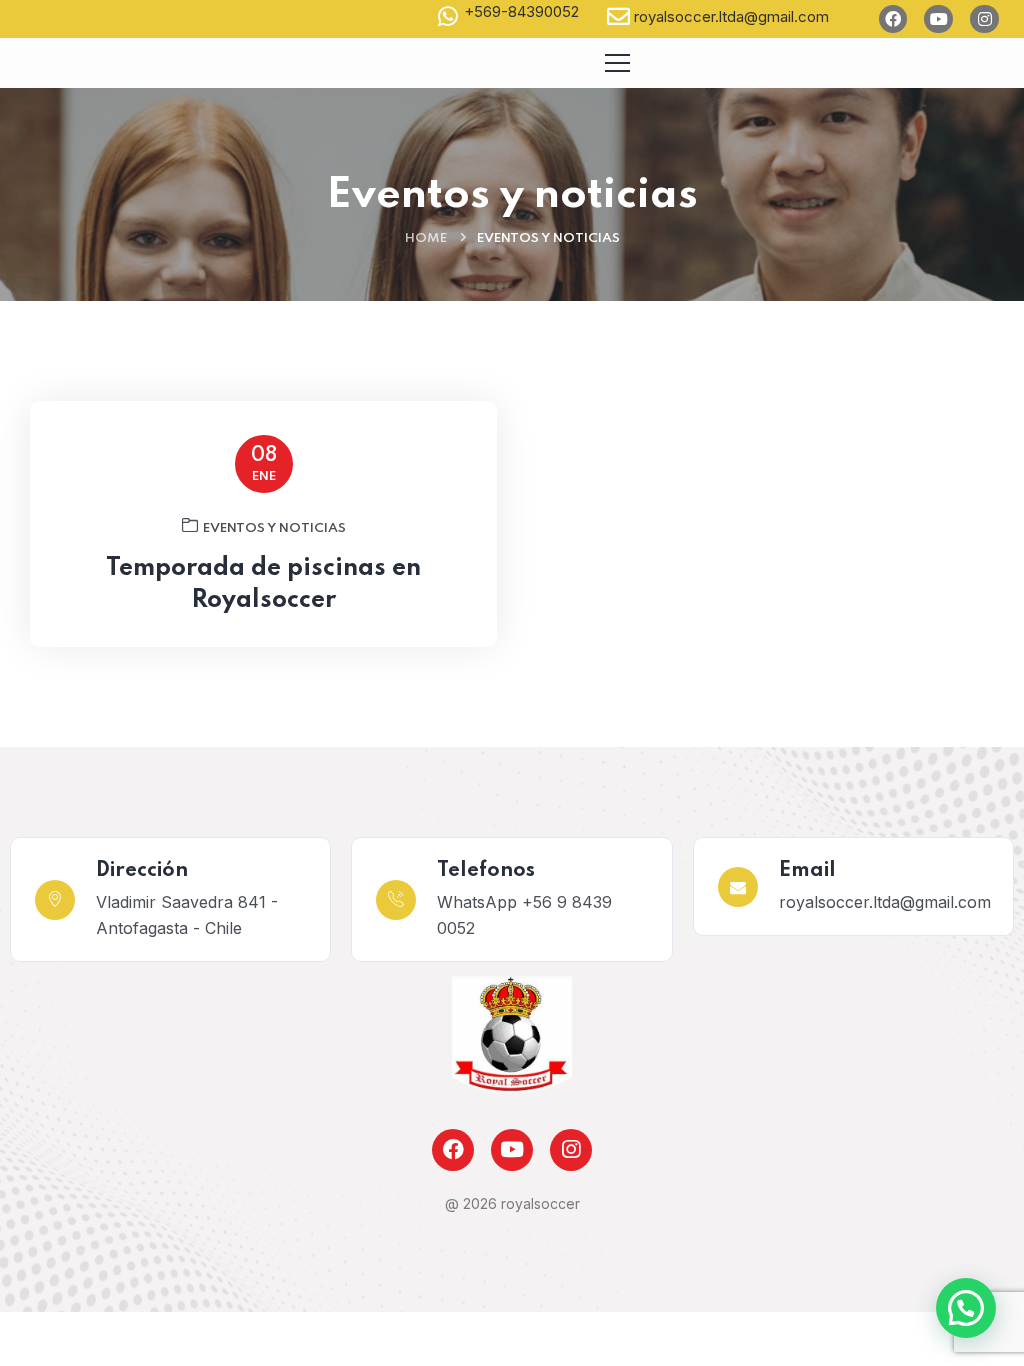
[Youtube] (938, 19)
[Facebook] (893, 19)
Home (426, 238)
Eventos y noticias (274, 528)
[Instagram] (984, 19)
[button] (966, 1308)
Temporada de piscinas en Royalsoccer (263, 584)
